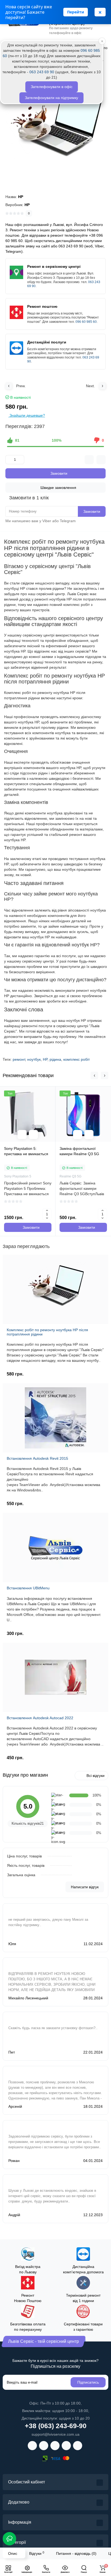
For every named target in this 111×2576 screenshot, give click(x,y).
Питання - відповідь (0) (76, 2553)
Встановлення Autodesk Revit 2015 (37, 1458)
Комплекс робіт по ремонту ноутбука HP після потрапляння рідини (47, 1332)
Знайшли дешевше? (27, 415)
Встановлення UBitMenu (28, 1588)
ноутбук (34, 1059)
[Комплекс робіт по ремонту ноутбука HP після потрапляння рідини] (55, 129)
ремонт (19, 1059)
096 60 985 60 (86, 322)
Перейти (76, 12)
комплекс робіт (77, 1059)
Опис (13, 2553)
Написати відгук (85, 1887)
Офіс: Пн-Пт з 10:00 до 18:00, (55, 2403)
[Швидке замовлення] (33, 1135)
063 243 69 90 (42, 72)
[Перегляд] (22, 1135)
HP (45, 1059)
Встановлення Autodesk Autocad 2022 (40, 1718)
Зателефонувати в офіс (52, 87)
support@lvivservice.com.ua (55, 2434)
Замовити (92, 511)
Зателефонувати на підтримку (51, 98)
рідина (55, 1059)
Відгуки (37, 2553)
